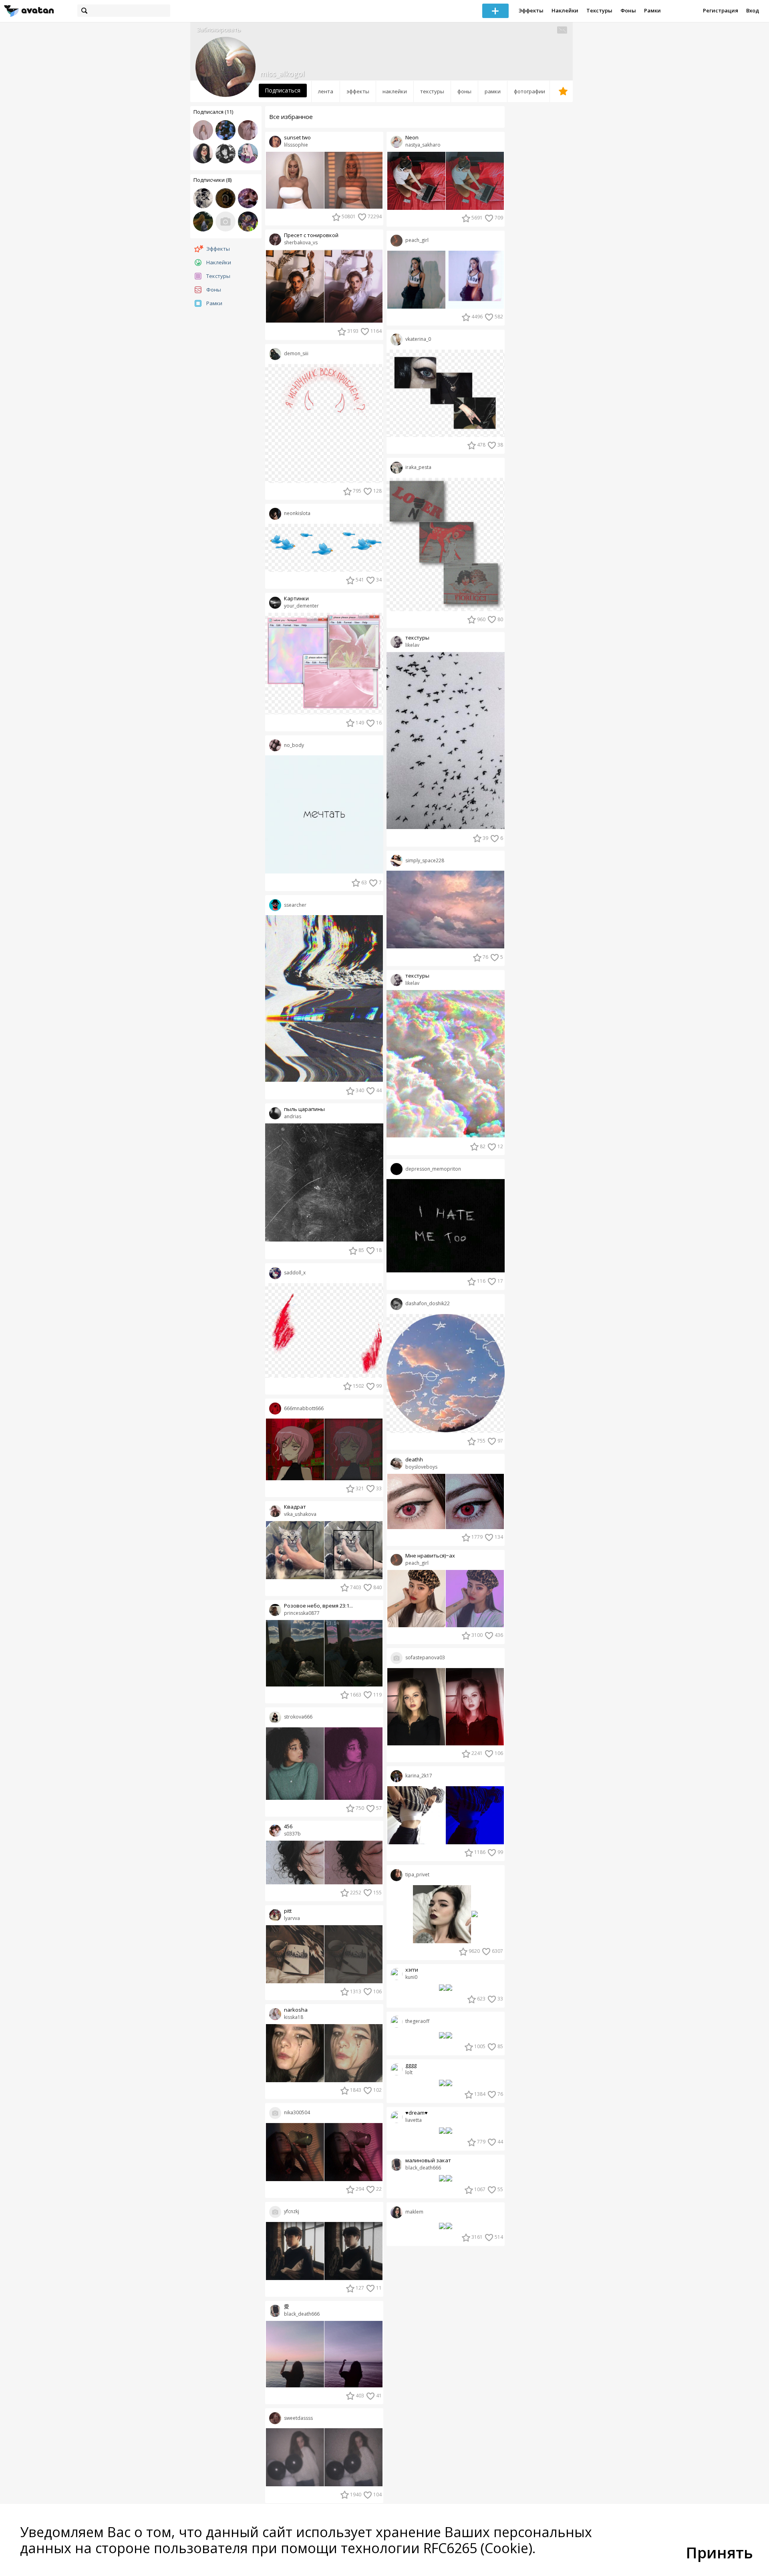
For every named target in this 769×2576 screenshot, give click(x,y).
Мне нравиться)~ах (430, 1556)
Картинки (296, 599)
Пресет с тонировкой (311, 235)
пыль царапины (304, 1109)
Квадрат (295, 1507)
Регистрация (721, 10)
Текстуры (599, 10)
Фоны (628, 10)
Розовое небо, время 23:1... (318, 1606)
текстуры (417, 638)
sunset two (297, 138)
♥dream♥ (417, 2113)
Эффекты (531, 10)
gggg (411, 2065)
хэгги (412, 1970)
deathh (414, 1460)
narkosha (296, 2010)
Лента (326, 91)
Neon (412, 138)
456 (288, 1826)
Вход (753, 10)
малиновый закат (428, 2160)
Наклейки (565, 10)
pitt (288, 1911)
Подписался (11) (213, 112)
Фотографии (529, 91)
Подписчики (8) (212, 180)
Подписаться (283, 90)
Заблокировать (219, 29)
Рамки (652, 10)
